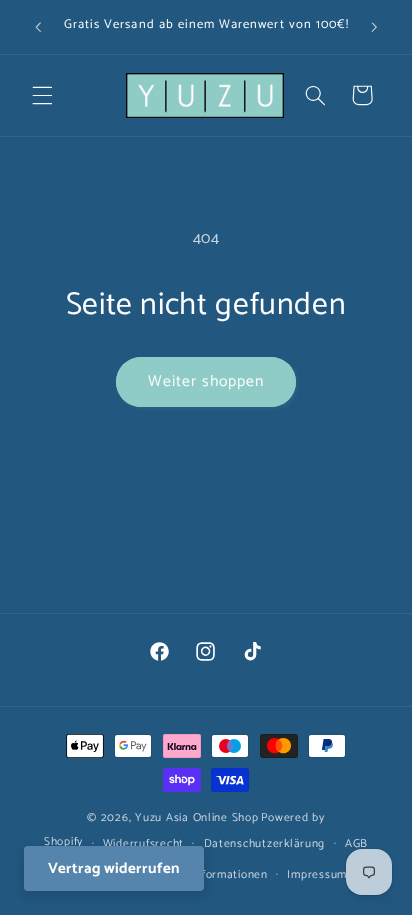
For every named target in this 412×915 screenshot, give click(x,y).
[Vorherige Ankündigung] (38, 27)
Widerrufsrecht (143, 843)
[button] (42, 95)
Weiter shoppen (206, 382)
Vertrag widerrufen (114, 868)
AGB (356, 843)
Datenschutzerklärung (265, 843)
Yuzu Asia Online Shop (196, 817)
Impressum (317, 874)
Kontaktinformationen (208, 874)
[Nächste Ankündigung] (374, 27)
